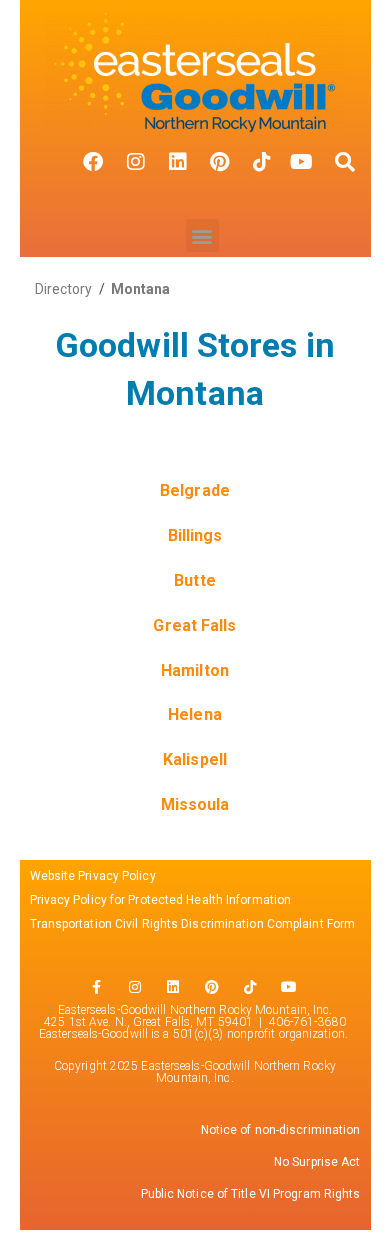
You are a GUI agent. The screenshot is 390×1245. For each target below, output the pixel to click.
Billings (195, 535)
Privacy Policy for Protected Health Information (161, 900)
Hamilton (195, 670)
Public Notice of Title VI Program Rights (251, 1194)
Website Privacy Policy (93, 876)
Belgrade (195, 490)
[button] (202, 235)
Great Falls (194, 625)
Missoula (195, 804)
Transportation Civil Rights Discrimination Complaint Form (194, 924)
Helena (195, 714)
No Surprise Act (317, 1162)
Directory (64, 289)
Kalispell (195, 759)
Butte (195, 580)
